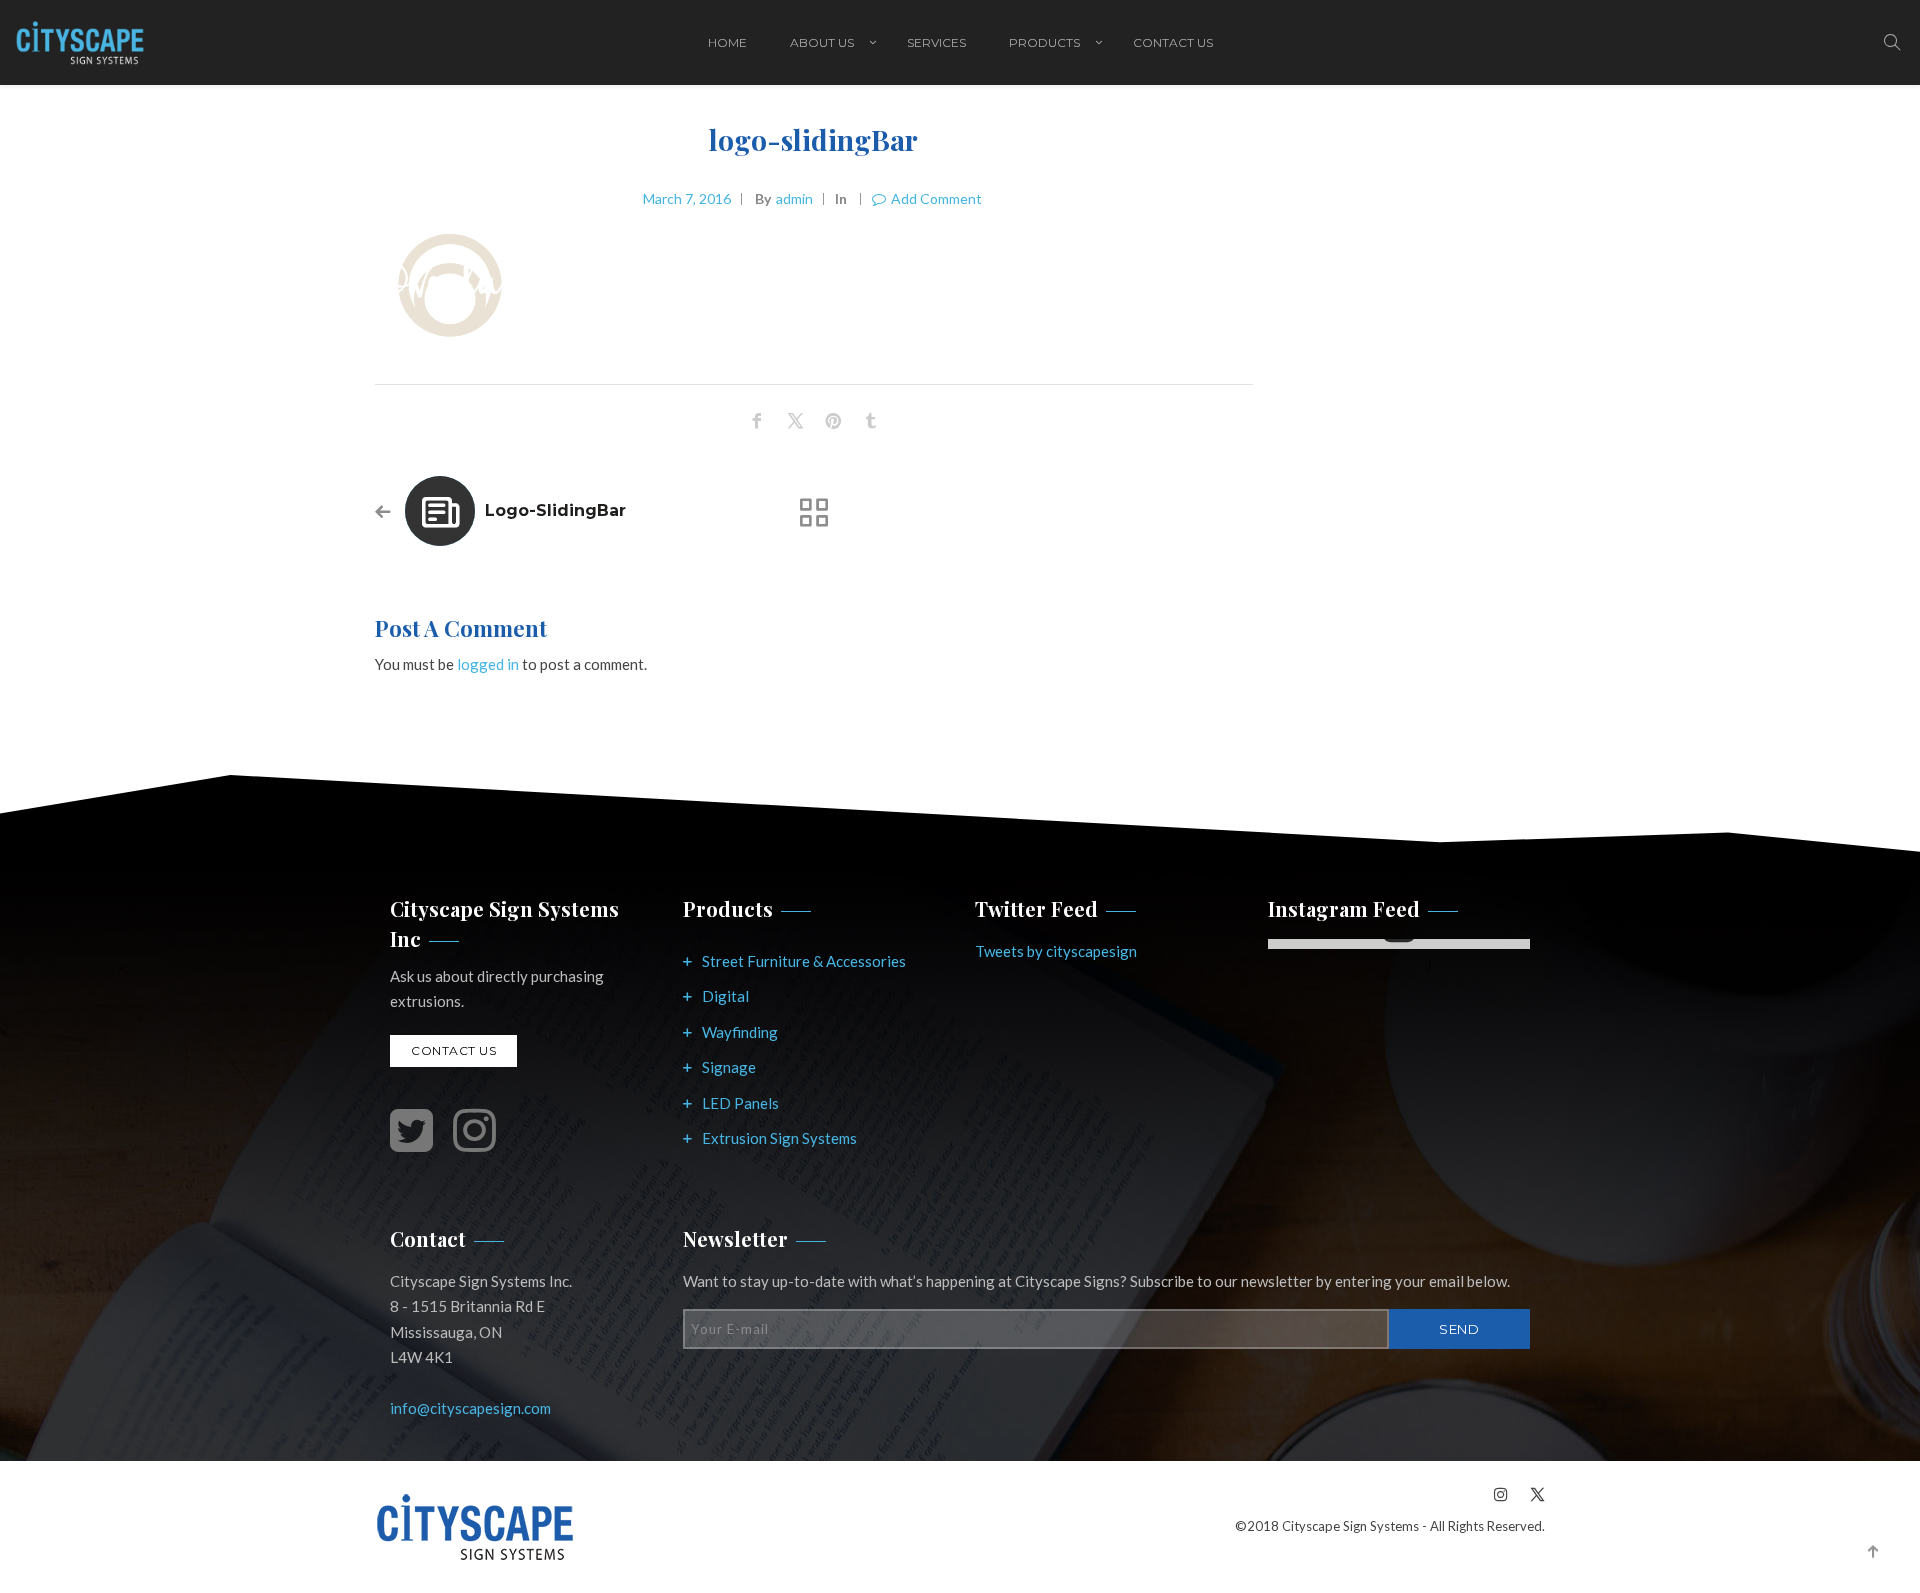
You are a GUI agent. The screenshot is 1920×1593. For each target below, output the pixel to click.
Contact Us (1173, 42)
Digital (725, 996)
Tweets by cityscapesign (1056, 951)
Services (936, 42)
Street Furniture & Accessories (804, 961)
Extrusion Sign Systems (779, 1138)
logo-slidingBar (555, 510)
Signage (729, 1067)
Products (1044, 42)
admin (794, 198)
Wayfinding (740, 1032)
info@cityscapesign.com (470, 1408)
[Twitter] (1532, 1493)
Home (727, 42)
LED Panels (740, 1103)
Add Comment (936, 198)
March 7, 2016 (687, 198)
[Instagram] (1501, 1493)
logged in (488, 664)
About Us (822, 42)
